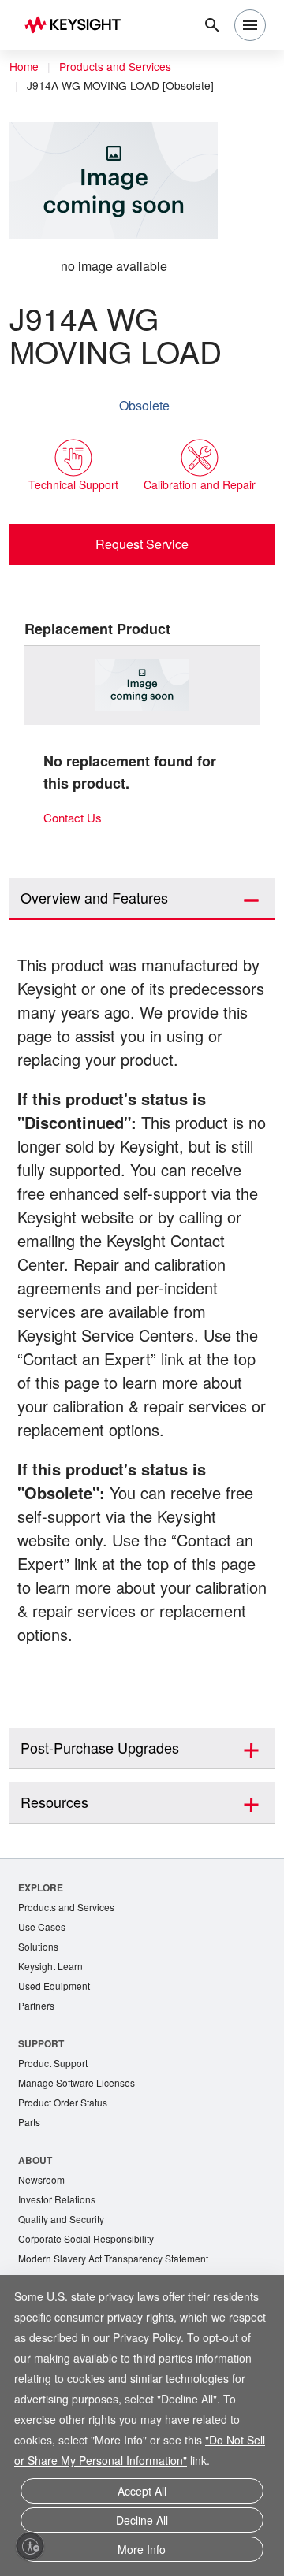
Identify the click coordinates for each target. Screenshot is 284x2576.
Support (42, 2096)
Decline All (142, 2524)
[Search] (212, 25)
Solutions (40, 1997)
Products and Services (120, 67)
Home (24, 67)
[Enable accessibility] (30, 2546)
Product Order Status (66, 2157)
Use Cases (43, 1976)
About (36, 2216)
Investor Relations (59, 2257)
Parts (30, 2178)
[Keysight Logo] (78, 26)
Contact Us (75, 818)
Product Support (56, 2116)
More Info (142, 2550)
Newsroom (43, 2236)
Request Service (142, 544)
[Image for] (142, 686)
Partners (37, 2058)
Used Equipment (56, 2038)
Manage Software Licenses (80, 2137)
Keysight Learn (52, 2017)
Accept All (142, 2497)
